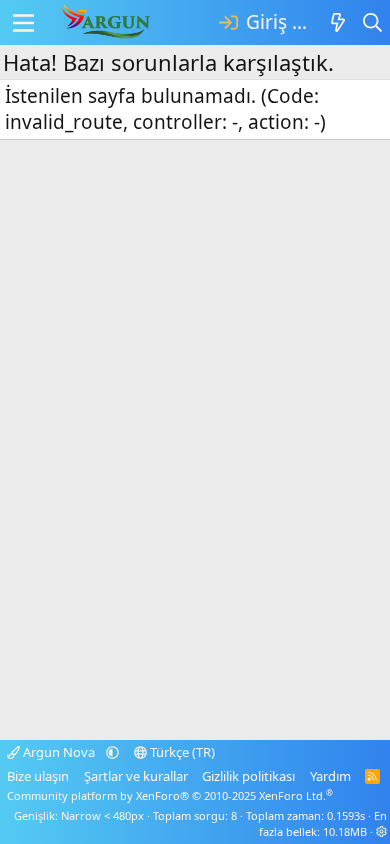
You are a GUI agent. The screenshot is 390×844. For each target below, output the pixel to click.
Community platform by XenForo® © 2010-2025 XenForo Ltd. (170, 795)
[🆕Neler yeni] (338, 22)
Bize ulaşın (38, 776)
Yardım (330, 776)
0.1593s (346, 815)
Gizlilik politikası (248, 776)
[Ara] (373, 22)
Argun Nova (59, 752)
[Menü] (23, 23)
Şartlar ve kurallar (136, 776)
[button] (112, 752)
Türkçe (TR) (181, 752)
